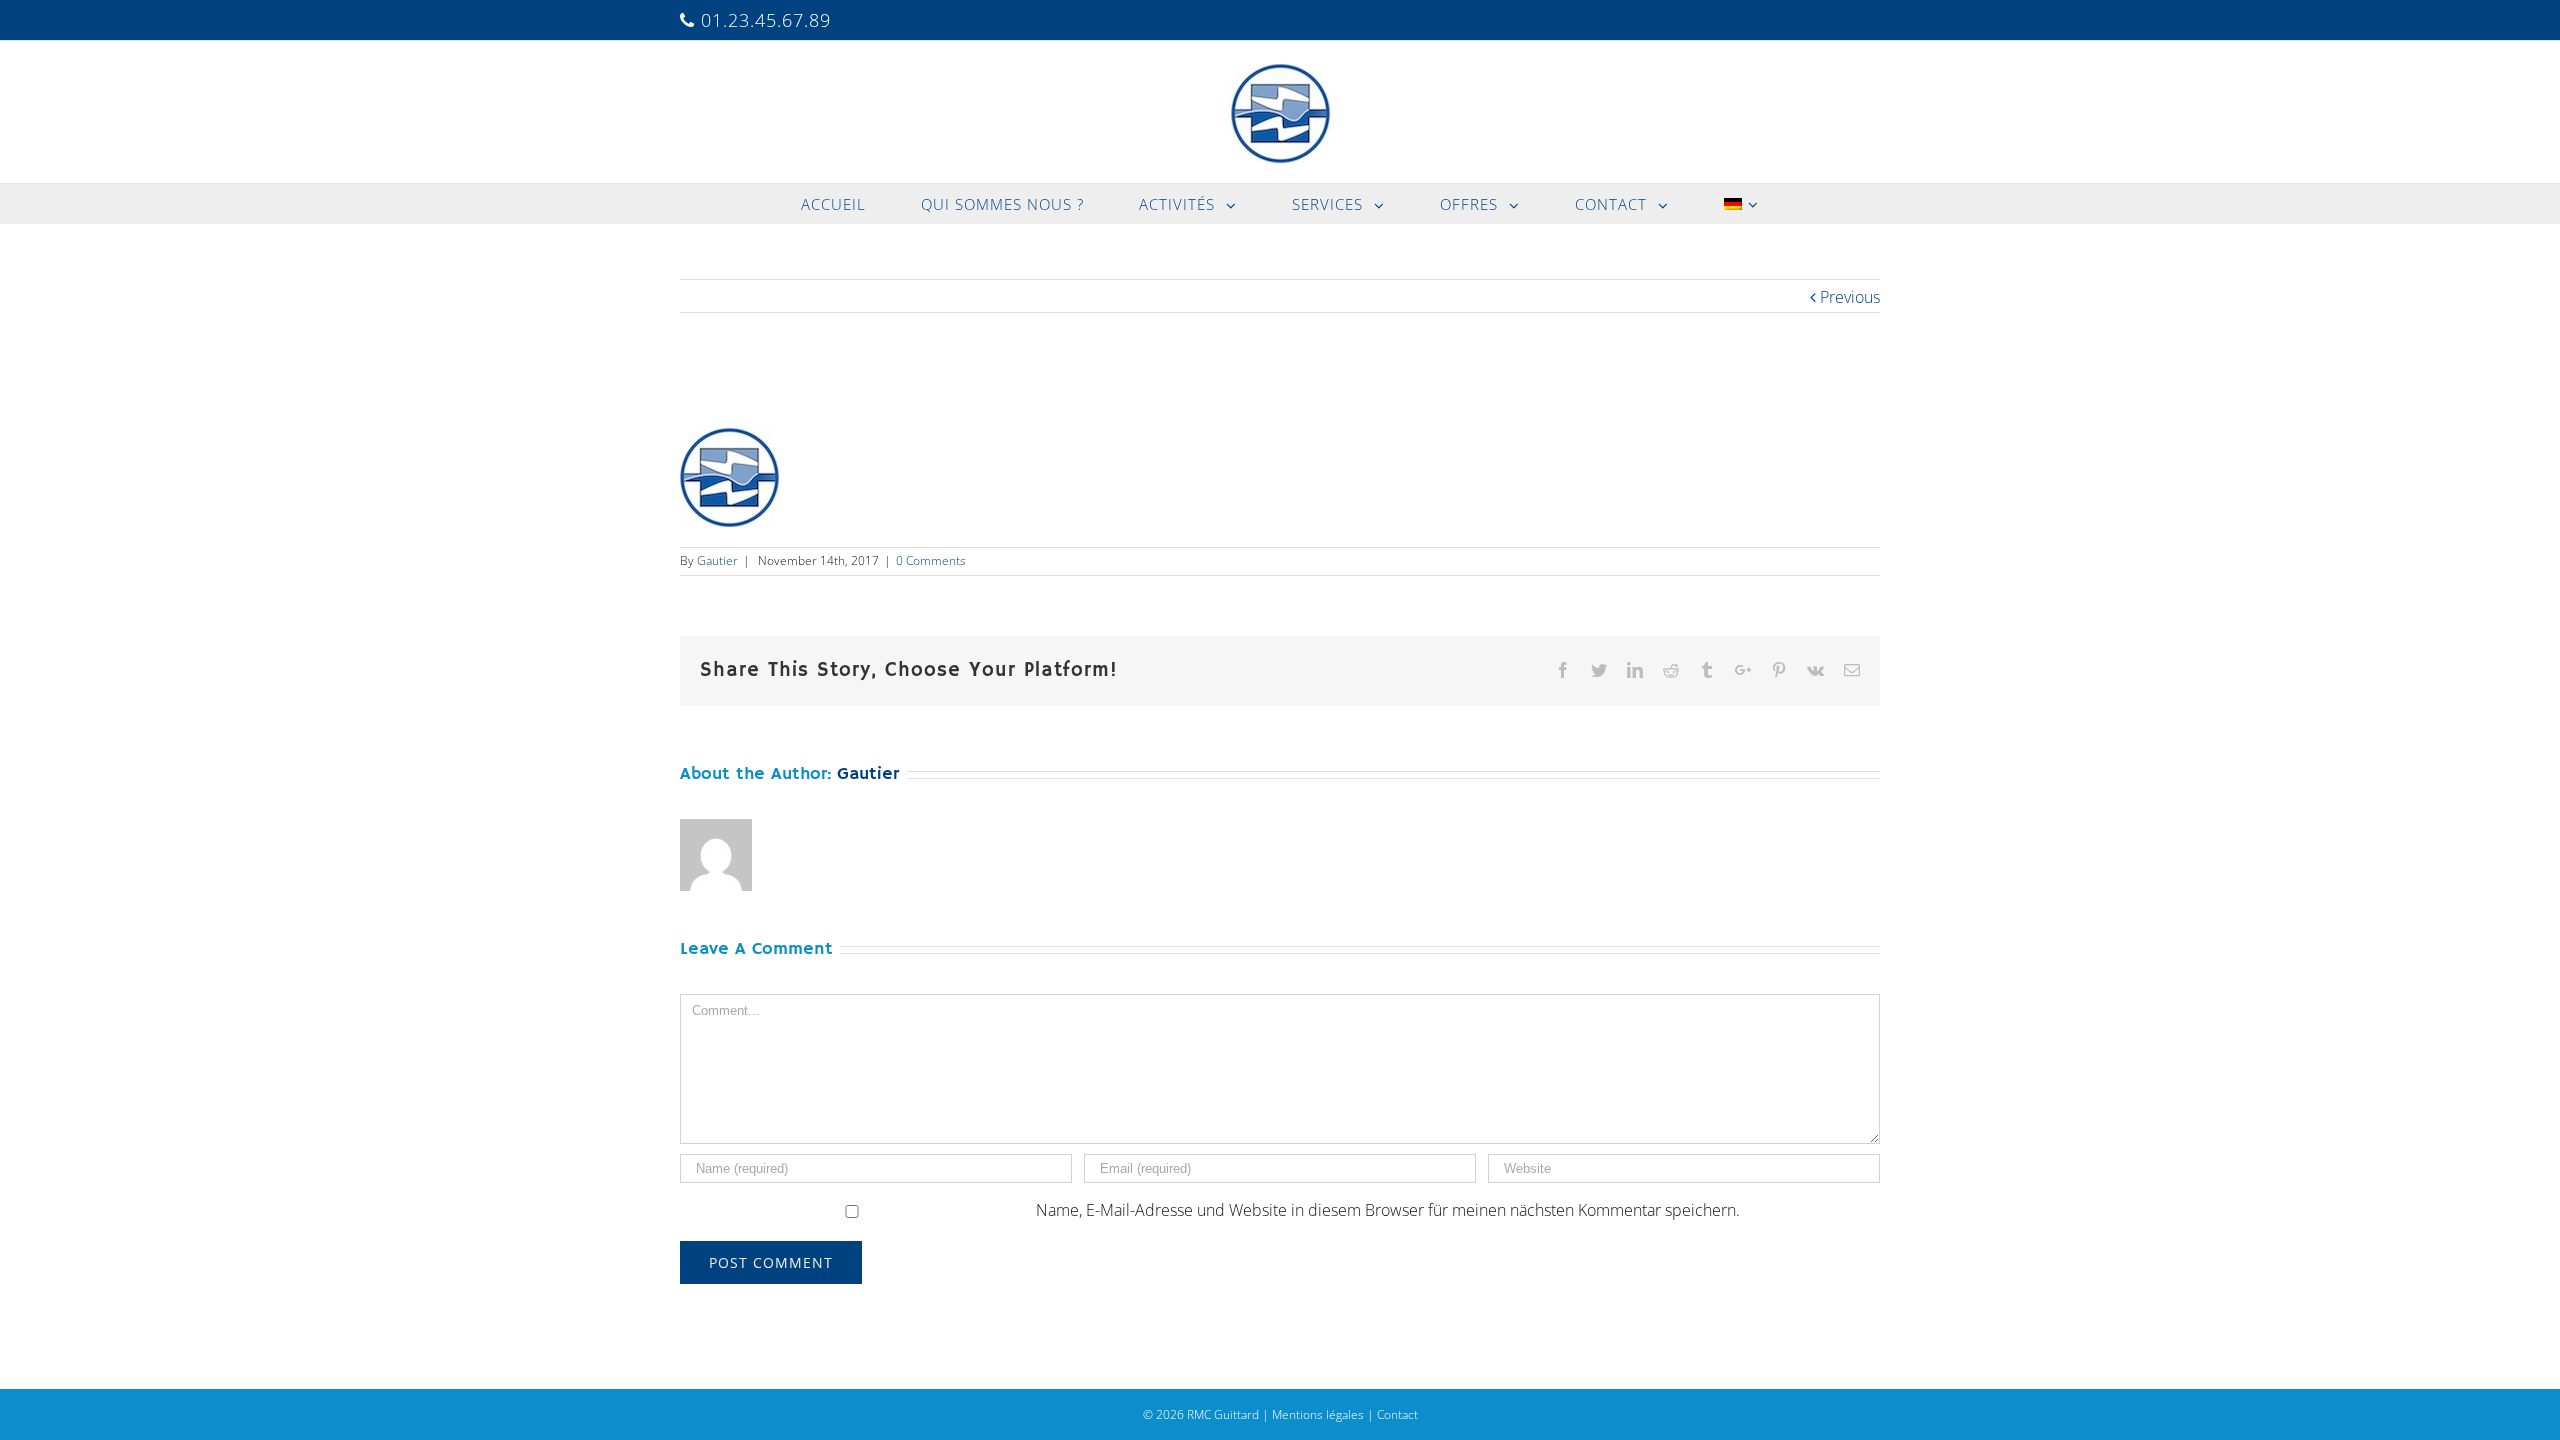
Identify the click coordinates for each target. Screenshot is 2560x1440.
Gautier (717, 560)
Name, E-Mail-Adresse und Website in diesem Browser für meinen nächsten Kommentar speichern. (1388, 1210)
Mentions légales (1318, 1414)
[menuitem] (846, 204)
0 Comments (931, 560)
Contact (1397, 1414)
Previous (1850, 297)
